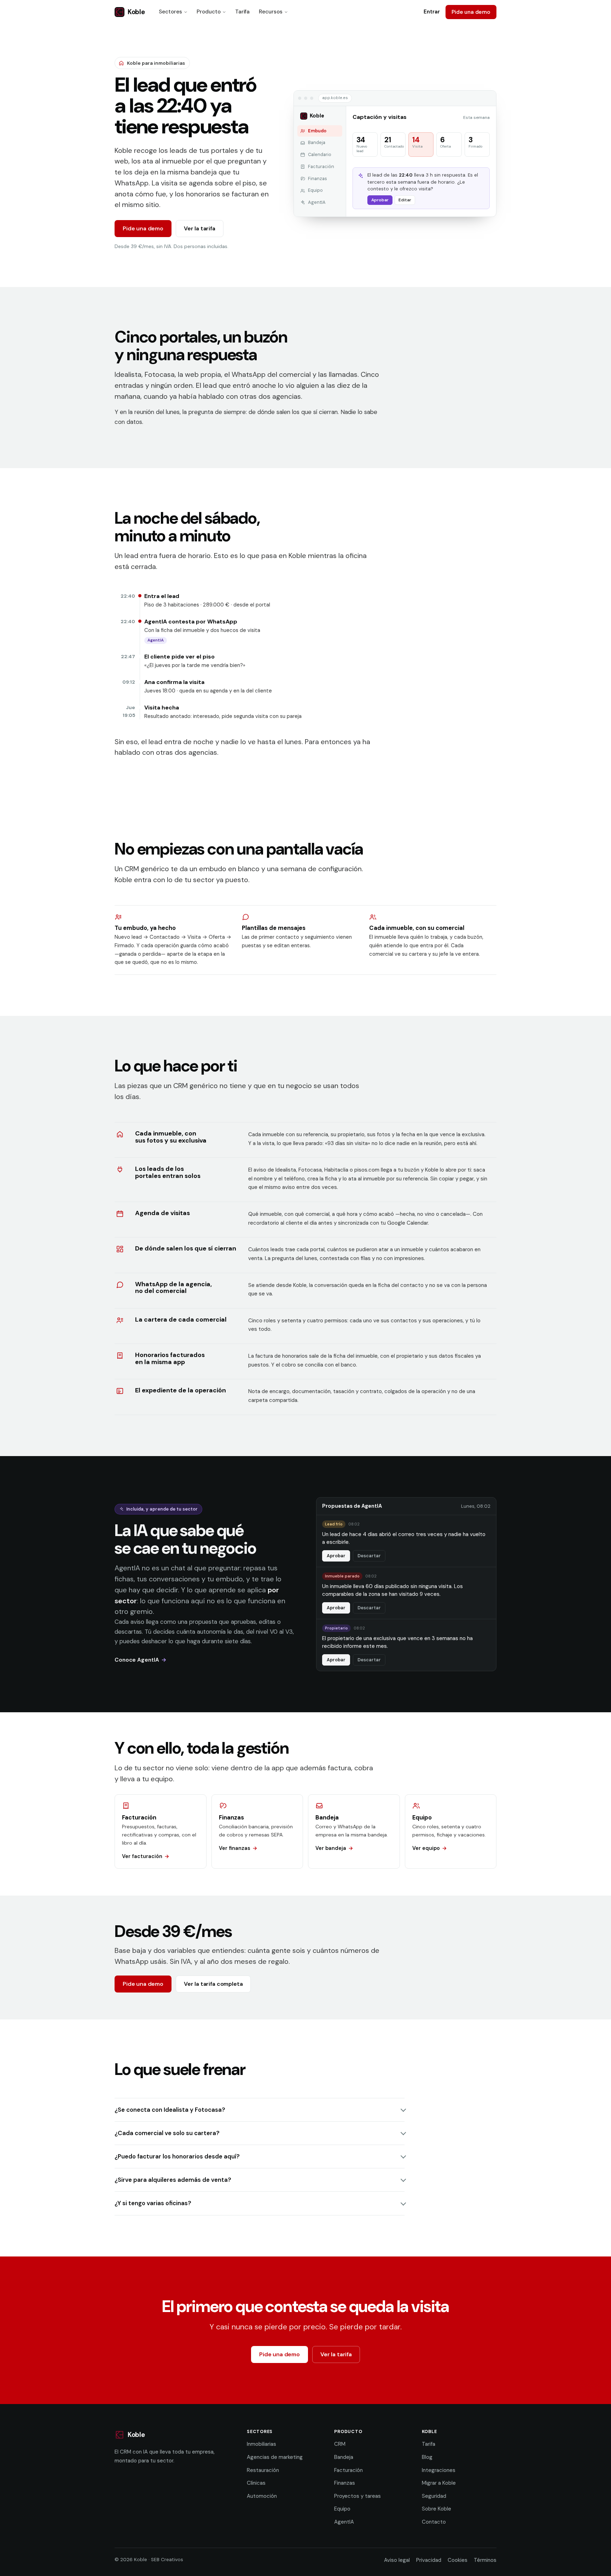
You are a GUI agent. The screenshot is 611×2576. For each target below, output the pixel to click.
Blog (427, 2457)
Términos (485, 2560)
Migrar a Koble (439, 2483)
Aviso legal (397, 2560)
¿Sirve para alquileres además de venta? (173, 2180)
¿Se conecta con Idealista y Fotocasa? (170, 2110)
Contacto (434, 2522)
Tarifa (242, 12)
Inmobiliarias (261, 2444)
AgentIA (344, 2522)
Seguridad (434, 2496)
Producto (209, 12)
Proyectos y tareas (357, 2496)
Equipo (342, 2509)
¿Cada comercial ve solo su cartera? (167, 2133)
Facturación (348, 2470)
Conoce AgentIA (137, 1660)
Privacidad (429, 2560)
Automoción (262, 2496)
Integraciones (439, 2470)
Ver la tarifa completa (213, 1984)
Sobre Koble (437, 2509)
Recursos (271, 12)
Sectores (170, 12)
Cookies (458, 2560)
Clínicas (256, 2483)
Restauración (263, 2470)
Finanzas (345, 2483)
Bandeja (344, 2457)
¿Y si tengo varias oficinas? (153, 2203)
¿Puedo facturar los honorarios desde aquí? (177, 2156)
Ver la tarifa (200, 228)
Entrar (432, 12)
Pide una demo (471, 12)
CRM (340, 2444)
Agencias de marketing (275, 2457)
